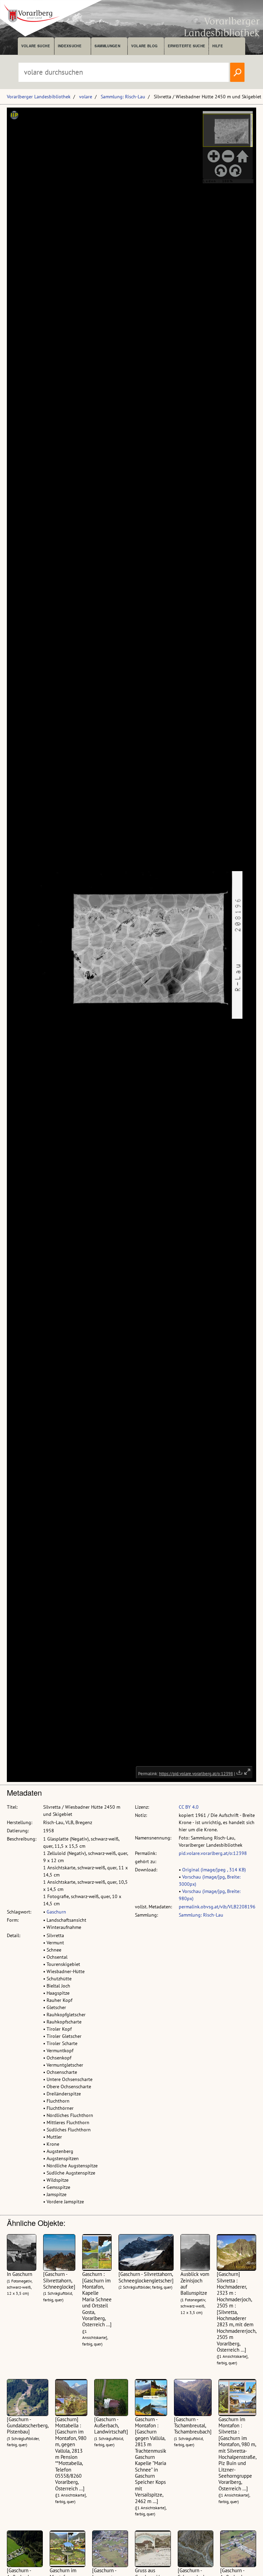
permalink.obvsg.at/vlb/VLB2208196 (217, 1907)
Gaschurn (56, 1912)
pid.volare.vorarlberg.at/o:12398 (213, 1853)
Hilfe (218, 46)
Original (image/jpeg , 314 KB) (214, 1870)
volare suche (36, 46)
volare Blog (145, 46)
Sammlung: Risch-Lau (123, 97)
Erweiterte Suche (186, 46)
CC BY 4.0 (189, 1807)
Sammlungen (107, 46)
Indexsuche (70, 46)
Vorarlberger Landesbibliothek (39, 97)
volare (86, 97)
